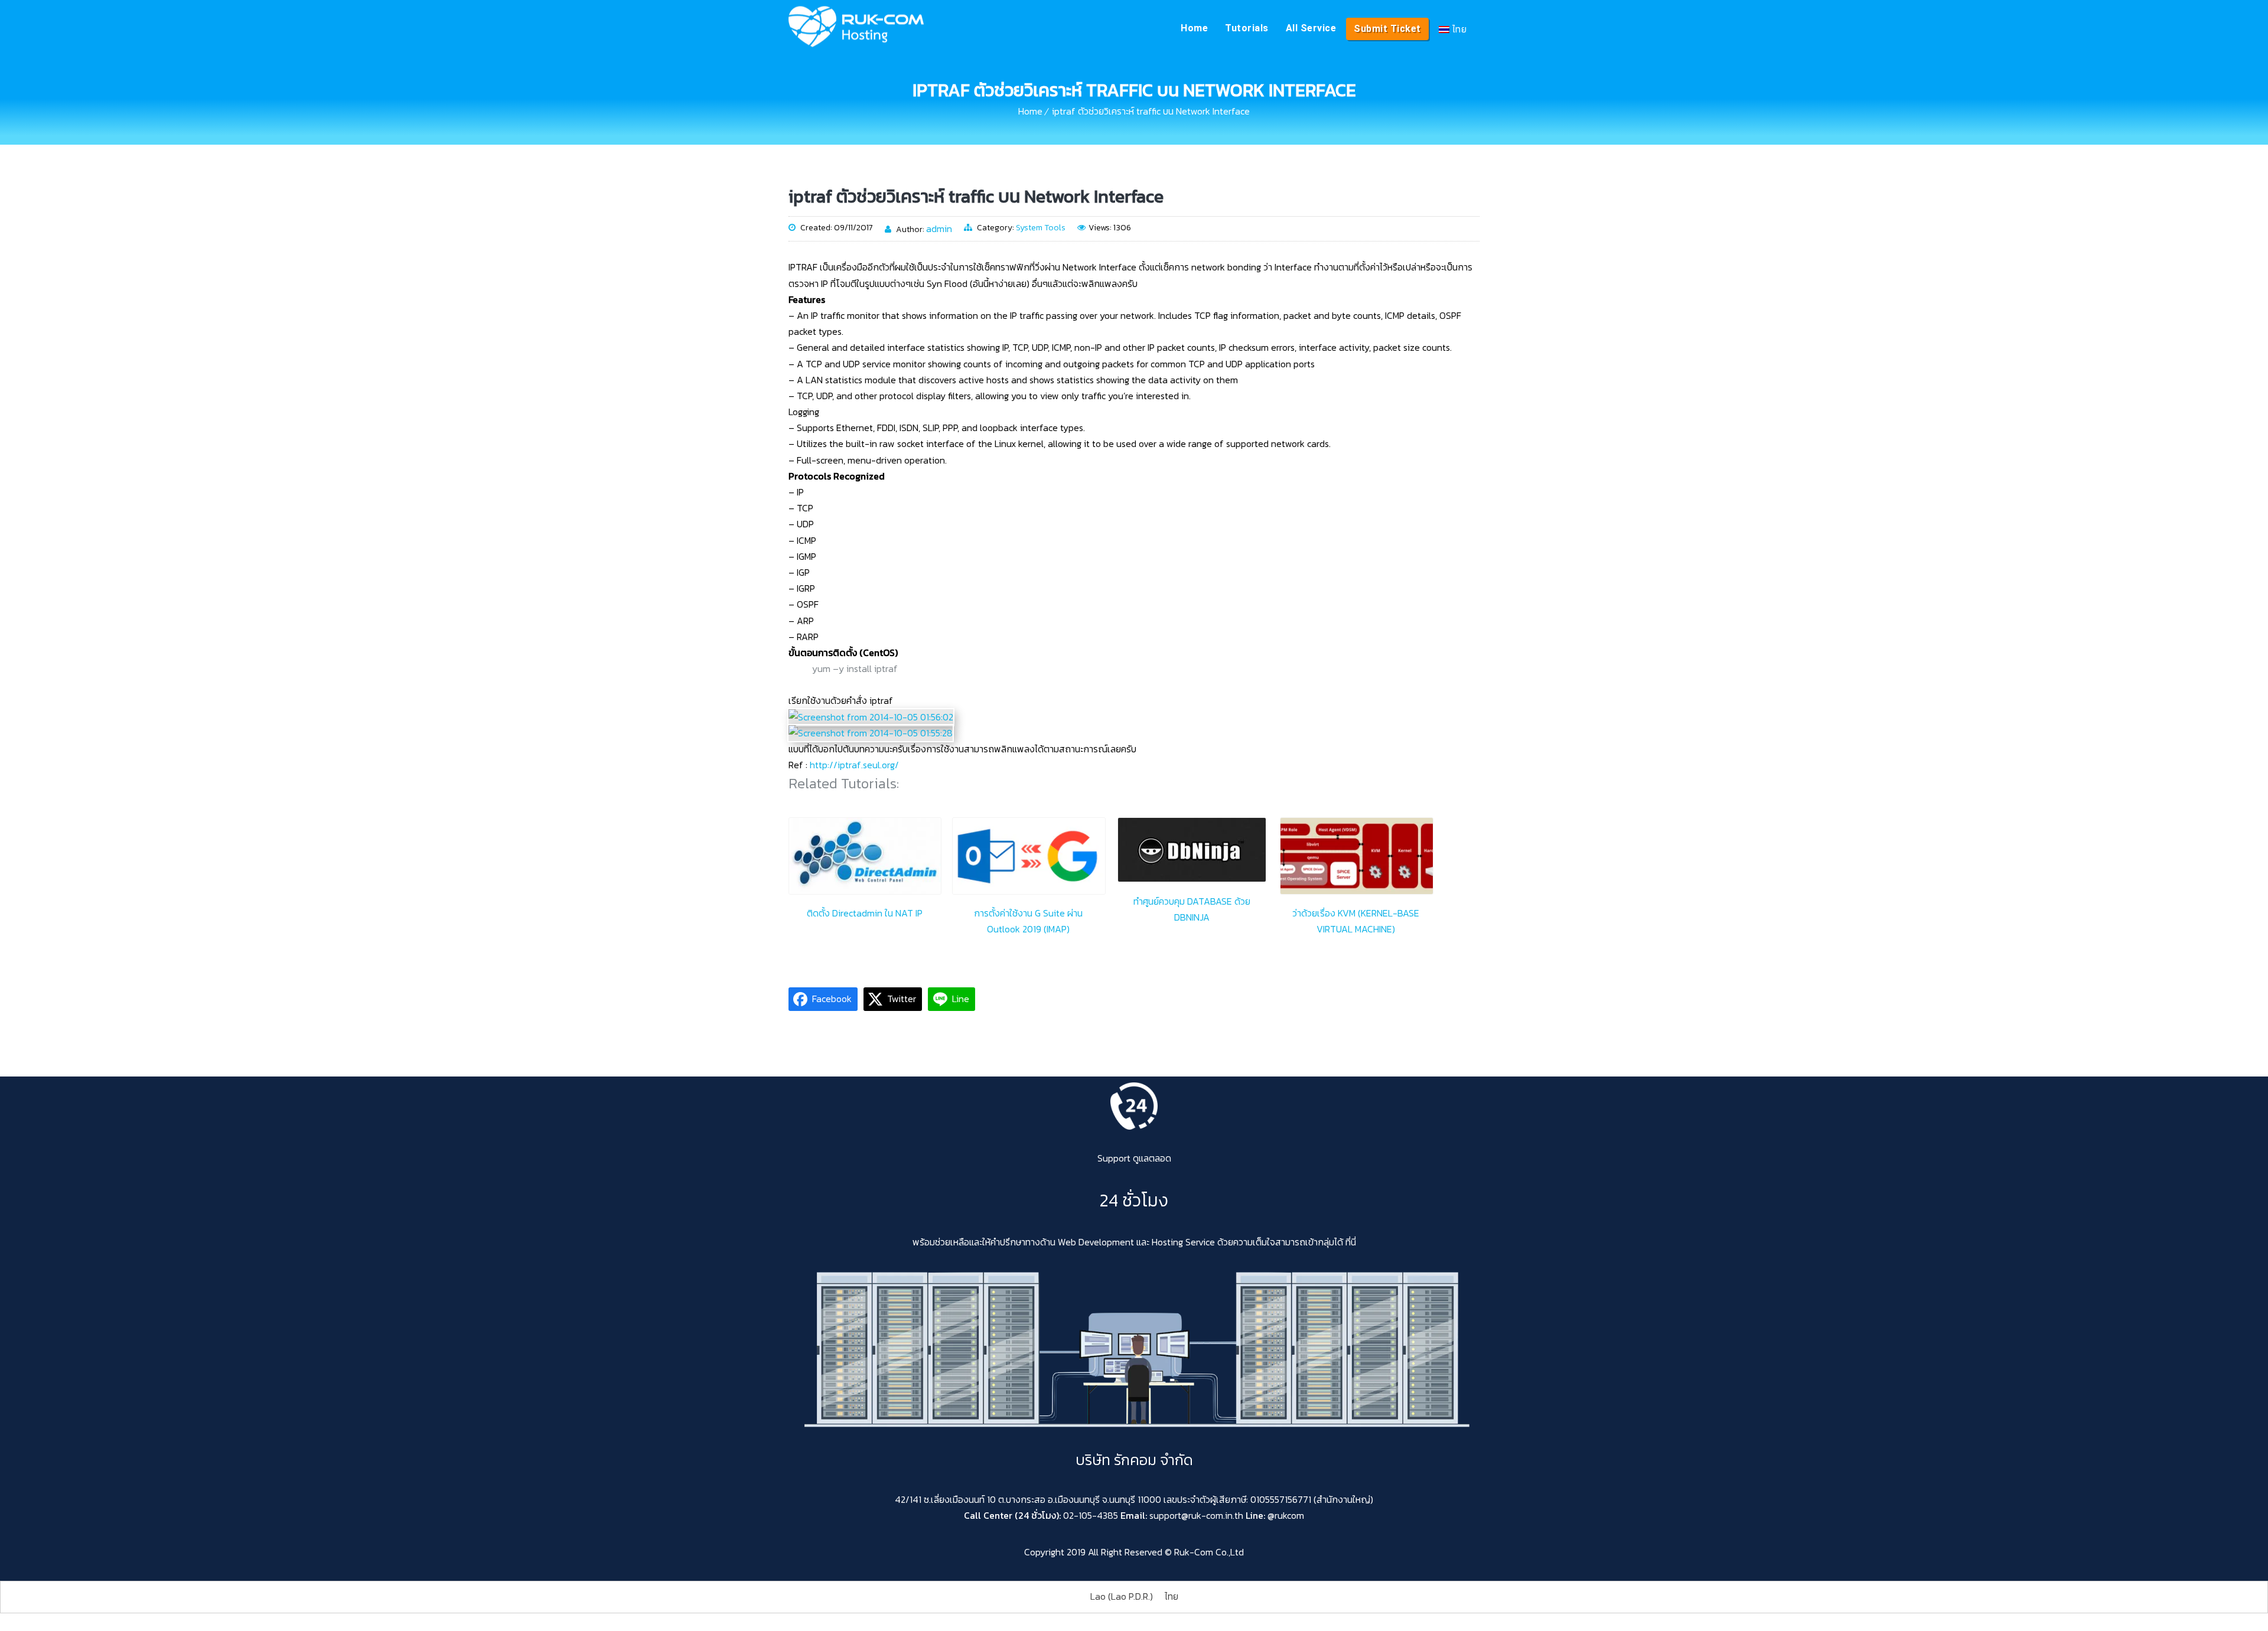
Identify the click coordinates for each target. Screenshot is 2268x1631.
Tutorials (1247, 28)
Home (1194, 28)
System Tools (1041, 228)
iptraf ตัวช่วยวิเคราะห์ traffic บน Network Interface (1151, 111)
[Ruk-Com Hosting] (856, 27)
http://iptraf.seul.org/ (854, 765)
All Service (1311, 28)
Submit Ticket (1387, 29)
